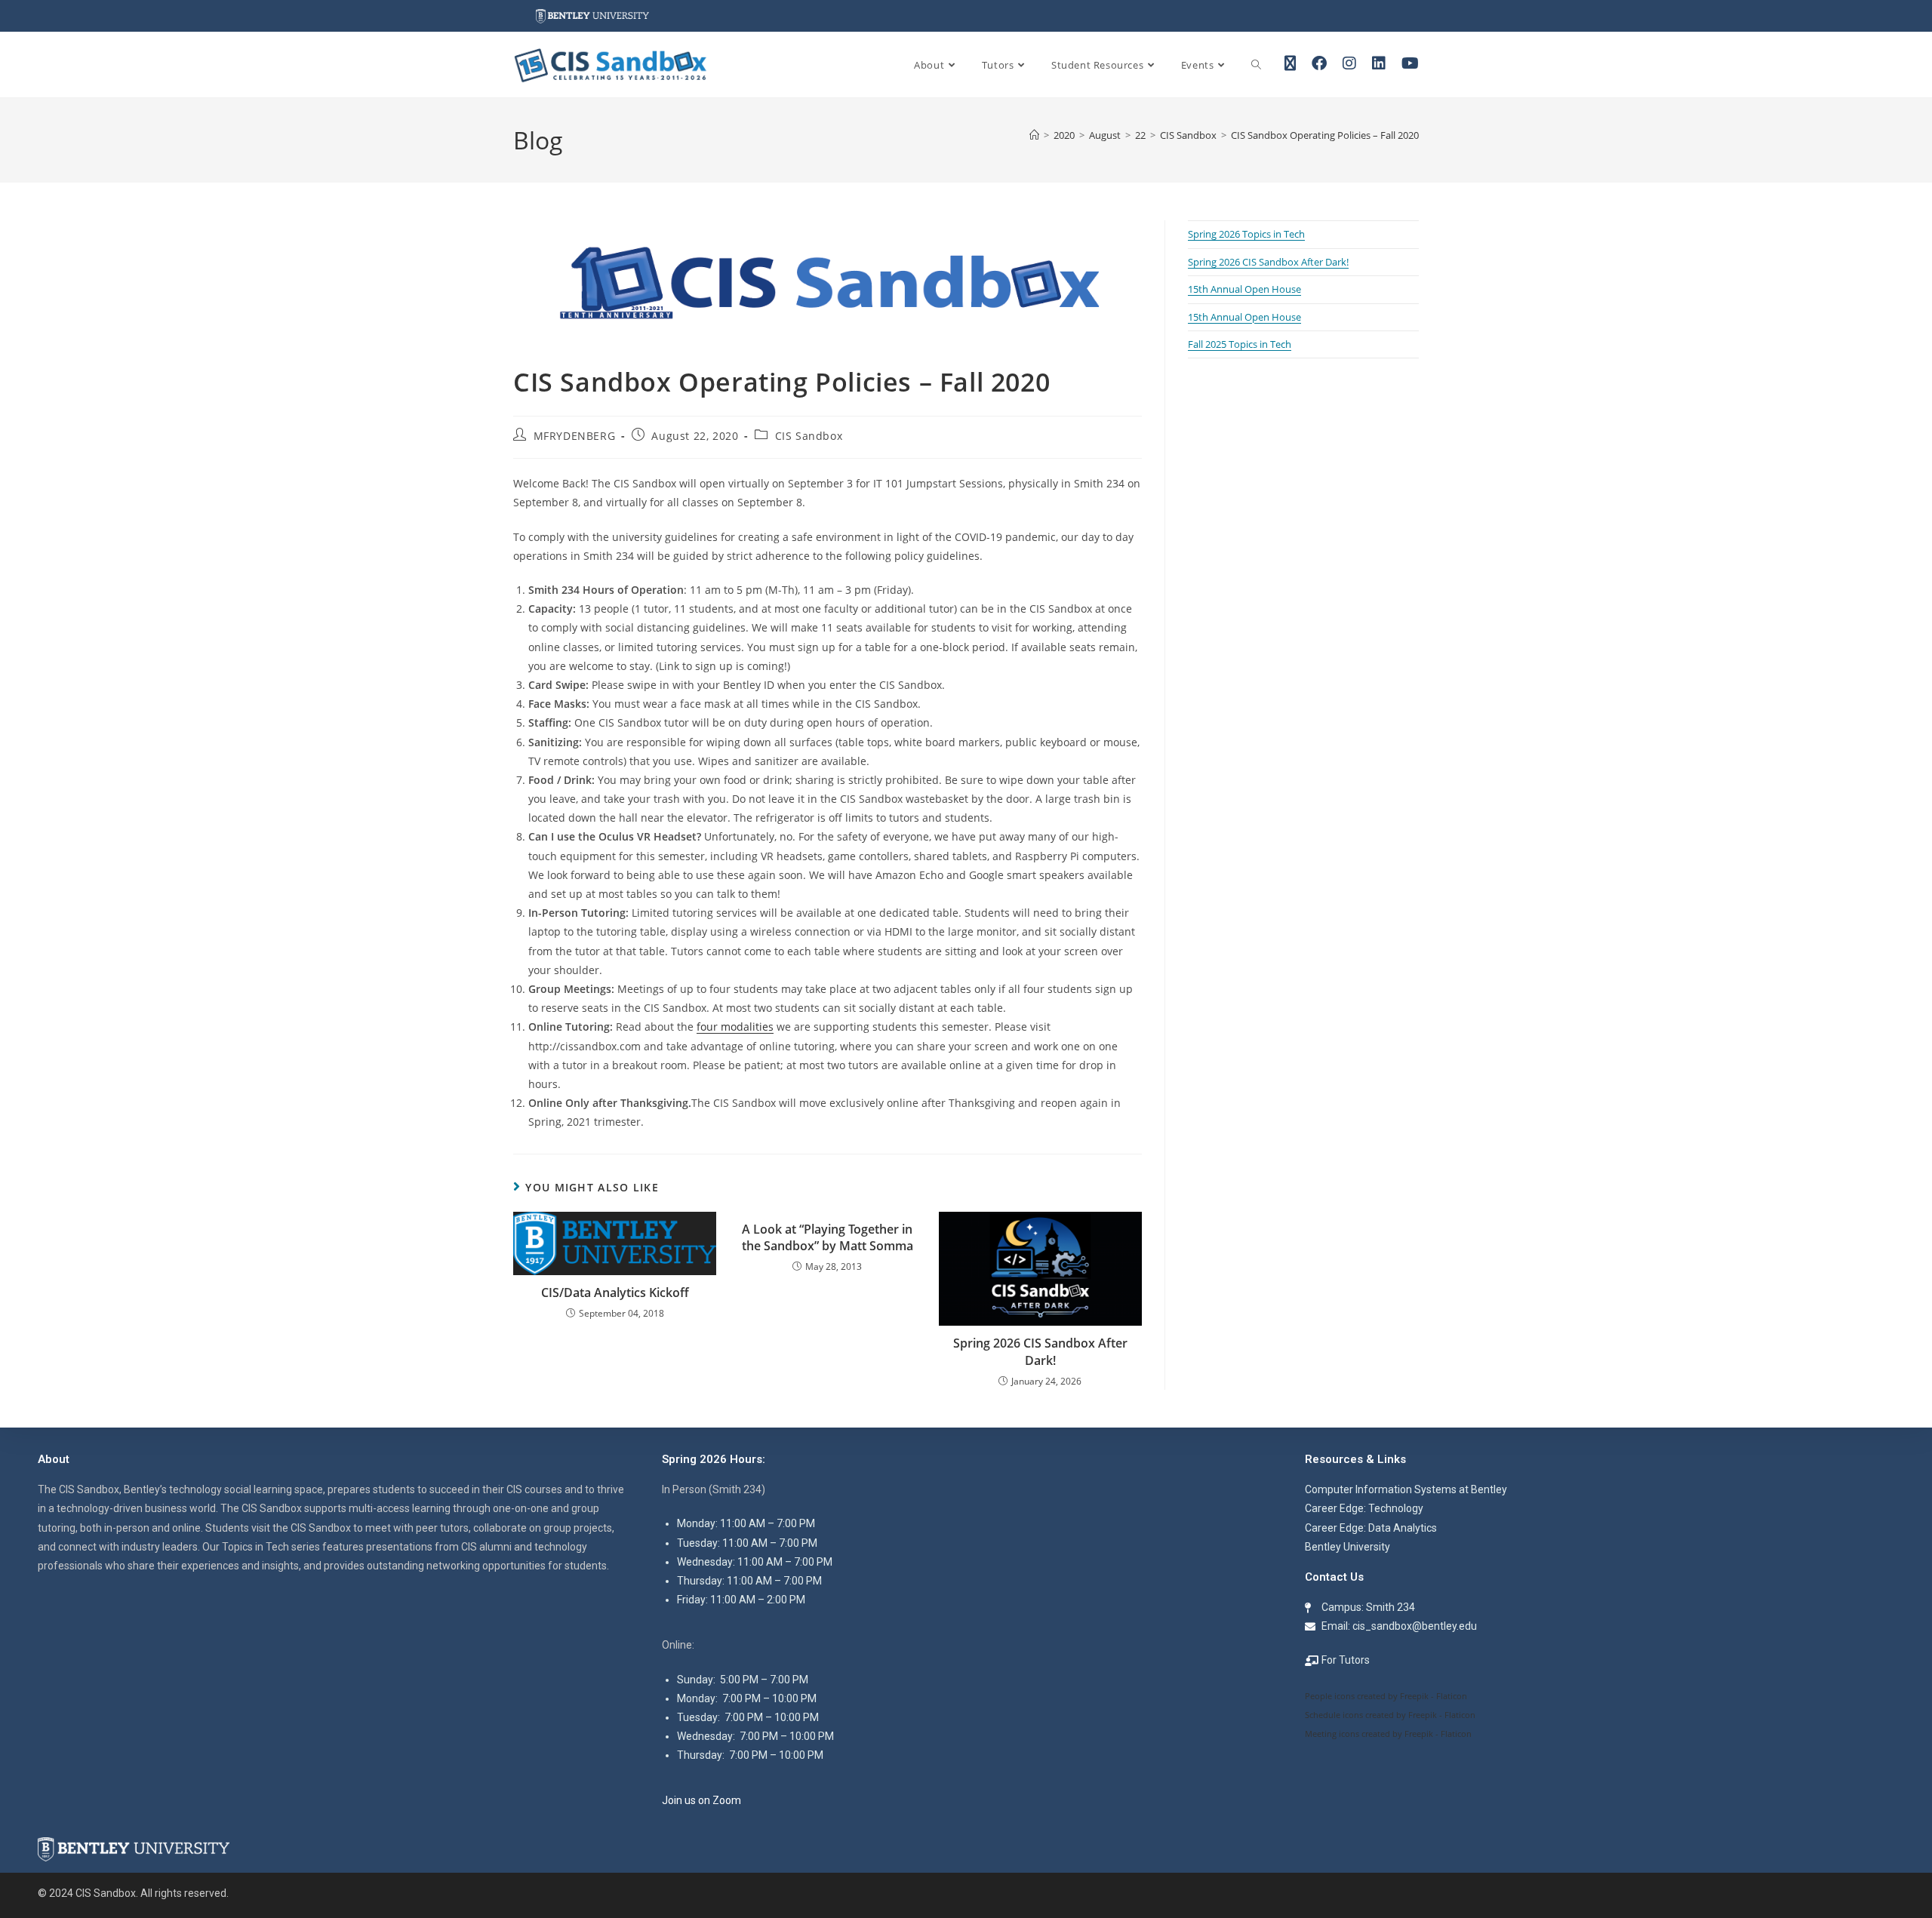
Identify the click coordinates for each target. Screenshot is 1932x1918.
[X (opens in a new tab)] (1290, 63)
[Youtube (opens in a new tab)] (1410, 63)
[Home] (1034, 135)
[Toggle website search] (1256, 65)
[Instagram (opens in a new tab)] (1349, 63)
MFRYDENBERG (575, 436)
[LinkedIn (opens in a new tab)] (1379, 63)
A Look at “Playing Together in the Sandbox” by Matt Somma (828, 1237)
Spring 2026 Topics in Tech (1246, 234)
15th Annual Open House (1244, 289)
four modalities (735, 1027)
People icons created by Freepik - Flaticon (1386, 1696)
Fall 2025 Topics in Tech (1240, 344)
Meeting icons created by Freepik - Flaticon (1388, 1734)
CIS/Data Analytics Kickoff (615, 1292)
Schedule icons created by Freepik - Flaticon (1390, 1715)
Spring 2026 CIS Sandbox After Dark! (1040, 1351)
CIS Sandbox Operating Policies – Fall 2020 (1325, 135)
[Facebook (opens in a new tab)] (1319, 63)
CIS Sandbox (809, 436)
